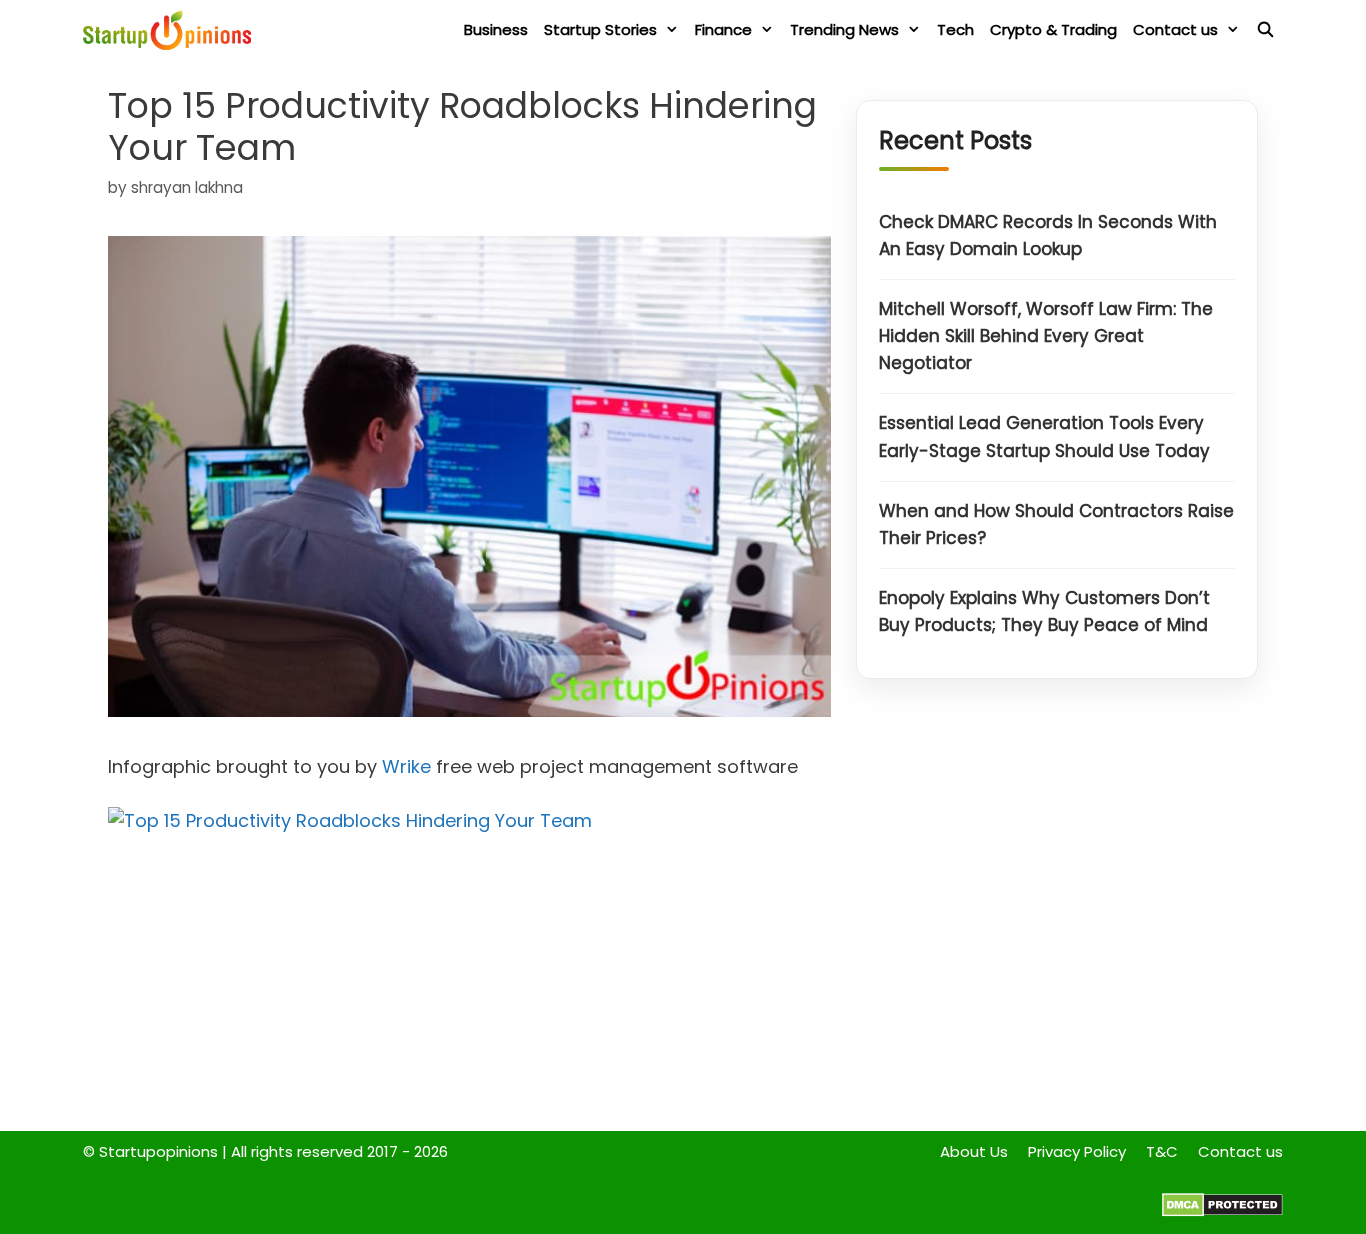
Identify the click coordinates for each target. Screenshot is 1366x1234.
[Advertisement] (1057, 910)
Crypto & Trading (1053, 29)
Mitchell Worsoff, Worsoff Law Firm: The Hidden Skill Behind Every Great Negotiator (1046, 336)
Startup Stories (600, 29)
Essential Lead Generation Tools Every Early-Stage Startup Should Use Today (1044, 437)
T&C (1162, 1151)
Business (496, 29)
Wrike (406, 766)
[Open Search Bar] (1265, 30)
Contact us (1175, 29)
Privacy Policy (1077, 1151)
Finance (723, 29)
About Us (974, 1151)
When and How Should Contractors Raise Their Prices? (1056, 524)
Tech (955, 29)
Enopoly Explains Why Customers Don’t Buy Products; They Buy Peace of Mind (1044, 612)
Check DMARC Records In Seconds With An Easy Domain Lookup (1048, 235)
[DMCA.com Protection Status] (1222, 1211)
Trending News (844, 29)
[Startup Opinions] (172, 30)
